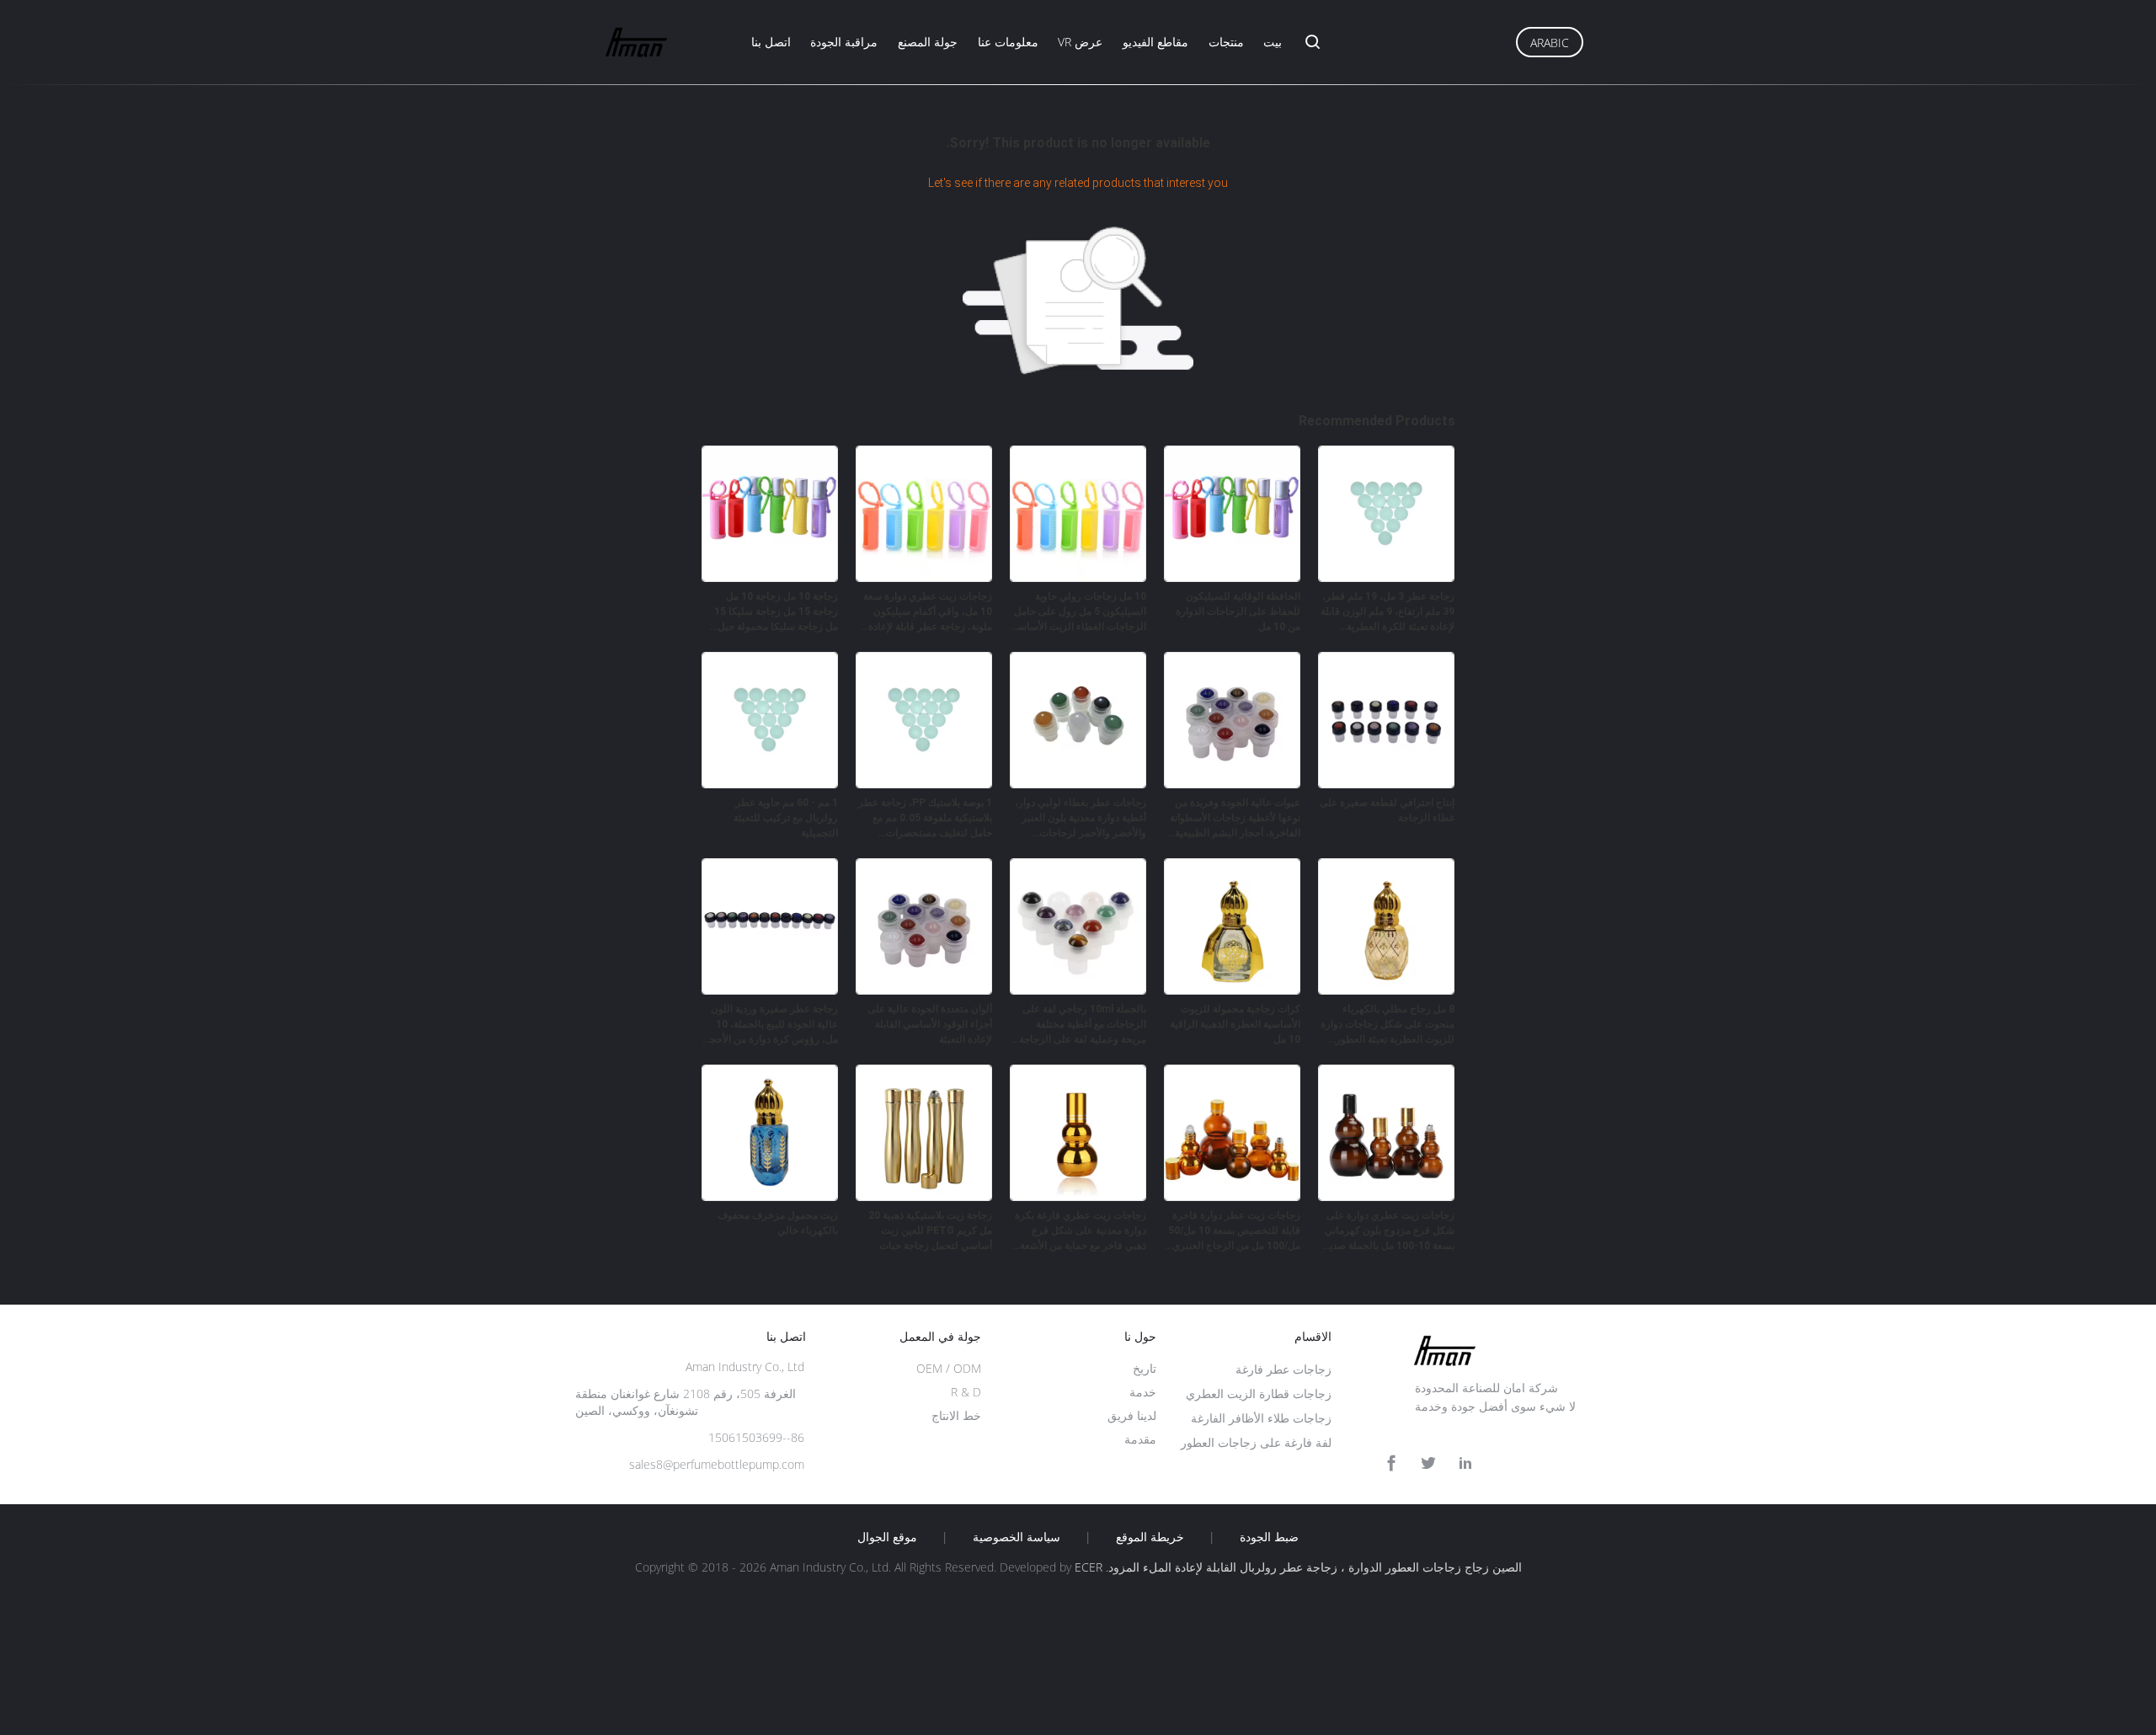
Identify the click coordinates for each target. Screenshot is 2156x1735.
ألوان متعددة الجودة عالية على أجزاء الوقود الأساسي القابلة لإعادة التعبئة (930, 1024)
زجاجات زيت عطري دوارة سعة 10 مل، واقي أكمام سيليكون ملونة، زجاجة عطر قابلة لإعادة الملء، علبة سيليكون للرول (928, 612)
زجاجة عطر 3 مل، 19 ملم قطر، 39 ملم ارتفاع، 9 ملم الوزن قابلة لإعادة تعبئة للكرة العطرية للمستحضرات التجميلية (1388, 612)
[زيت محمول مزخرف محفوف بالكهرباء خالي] (770, 1196)
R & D (966, 1392)
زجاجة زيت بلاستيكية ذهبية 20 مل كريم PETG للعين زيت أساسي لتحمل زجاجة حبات (930, 1231)
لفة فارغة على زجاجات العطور (1256, 1442)
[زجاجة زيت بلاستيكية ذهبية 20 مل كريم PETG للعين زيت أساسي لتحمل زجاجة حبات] (924, 1196)
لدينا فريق (1132, 1415)
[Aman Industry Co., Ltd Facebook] (1391, 1463)
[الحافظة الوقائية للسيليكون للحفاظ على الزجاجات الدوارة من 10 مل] (1232, 577)
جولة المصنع (928, 42)
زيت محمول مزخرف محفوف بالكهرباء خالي (778, 1223)
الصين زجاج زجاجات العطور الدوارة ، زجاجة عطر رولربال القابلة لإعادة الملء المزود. (1312, 1567)
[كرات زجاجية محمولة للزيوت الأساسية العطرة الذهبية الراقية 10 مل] (1232, 990)
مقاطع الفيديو (1155, 42)
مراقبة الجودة (844, 42)
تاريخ (1145, 1368)
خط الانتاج (956, 1415)
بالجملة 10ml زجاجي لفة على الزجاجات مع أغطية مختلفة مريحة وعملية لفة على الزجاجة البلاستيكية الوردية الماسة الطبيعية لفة (1083, 1025)
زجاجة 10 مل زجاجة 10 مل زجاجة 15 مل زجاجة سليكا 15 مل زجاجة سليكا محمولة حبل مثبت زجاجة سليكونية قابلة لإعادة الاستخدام (776, 612)
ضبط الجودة (1269, 1537)
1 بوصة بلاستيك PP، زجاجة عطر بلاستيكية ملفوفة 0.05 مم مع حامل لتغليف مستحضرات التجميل (925, 819)
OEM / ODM (949, 1368)
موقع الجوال (887, 1537)
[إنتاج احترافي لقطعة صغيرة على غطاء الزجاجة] (1386, 783)
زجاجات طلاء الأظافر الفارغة (1261, 1418)
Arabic (1550, 43)
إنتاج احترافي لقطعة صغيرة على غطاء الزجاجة (1387, 810)
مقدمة (1140, 1439)
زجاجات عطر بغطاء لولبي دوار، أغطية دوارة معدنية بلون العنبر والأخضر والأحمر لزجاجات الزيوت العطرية (1081, 819)
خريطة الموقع (1150, 1537)
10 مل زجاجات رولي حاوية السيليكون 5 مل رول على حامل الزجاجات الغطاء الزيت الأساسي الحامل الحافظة (1078, 612)
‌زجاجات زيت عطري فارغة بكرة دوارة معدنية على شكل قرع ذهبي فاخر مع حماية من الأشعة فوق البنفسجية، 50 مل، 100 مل (1079, 1231)
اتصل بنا (771, 42)
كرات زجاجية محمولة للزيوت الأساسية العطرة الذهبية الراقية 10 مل (1235, 1024)
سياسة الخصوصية (1017, 1537)
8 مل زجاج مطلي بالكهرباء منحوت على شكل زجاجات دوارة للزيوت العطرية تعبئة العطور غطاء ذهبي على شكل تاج (1388, 1025)
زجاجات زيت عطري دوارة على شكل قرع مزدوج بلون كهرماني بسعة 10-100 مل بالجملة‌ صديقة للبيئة (1387, 1231)
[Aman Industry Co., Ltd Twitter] (1428, 1463)
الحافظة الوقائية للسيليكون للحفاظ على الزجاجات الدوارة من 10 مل (1238, 611)
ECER (1089, 1567)
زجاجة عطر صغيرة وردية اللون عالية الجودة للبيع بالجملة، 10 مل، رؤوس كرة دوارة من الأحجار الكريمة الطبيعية (770, 1025)
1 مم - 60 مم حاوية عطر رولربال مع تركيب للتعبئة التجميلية (786, 818)
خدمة (1143, 1392)
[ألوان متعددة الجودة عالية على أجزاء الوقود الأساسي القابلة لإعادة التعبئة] (924, 990)
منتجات (1226, 42)
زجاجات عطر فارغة (1283, 1369)
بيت (1273, 42)
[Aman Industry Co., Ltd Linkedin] (1465, 1463)
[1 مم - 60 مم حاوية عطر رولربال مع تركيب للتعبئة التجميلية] (770, 783)
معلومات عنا (1008, 42)
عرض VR (1080, 42)
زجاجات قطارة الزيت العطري (1259, 1393)
